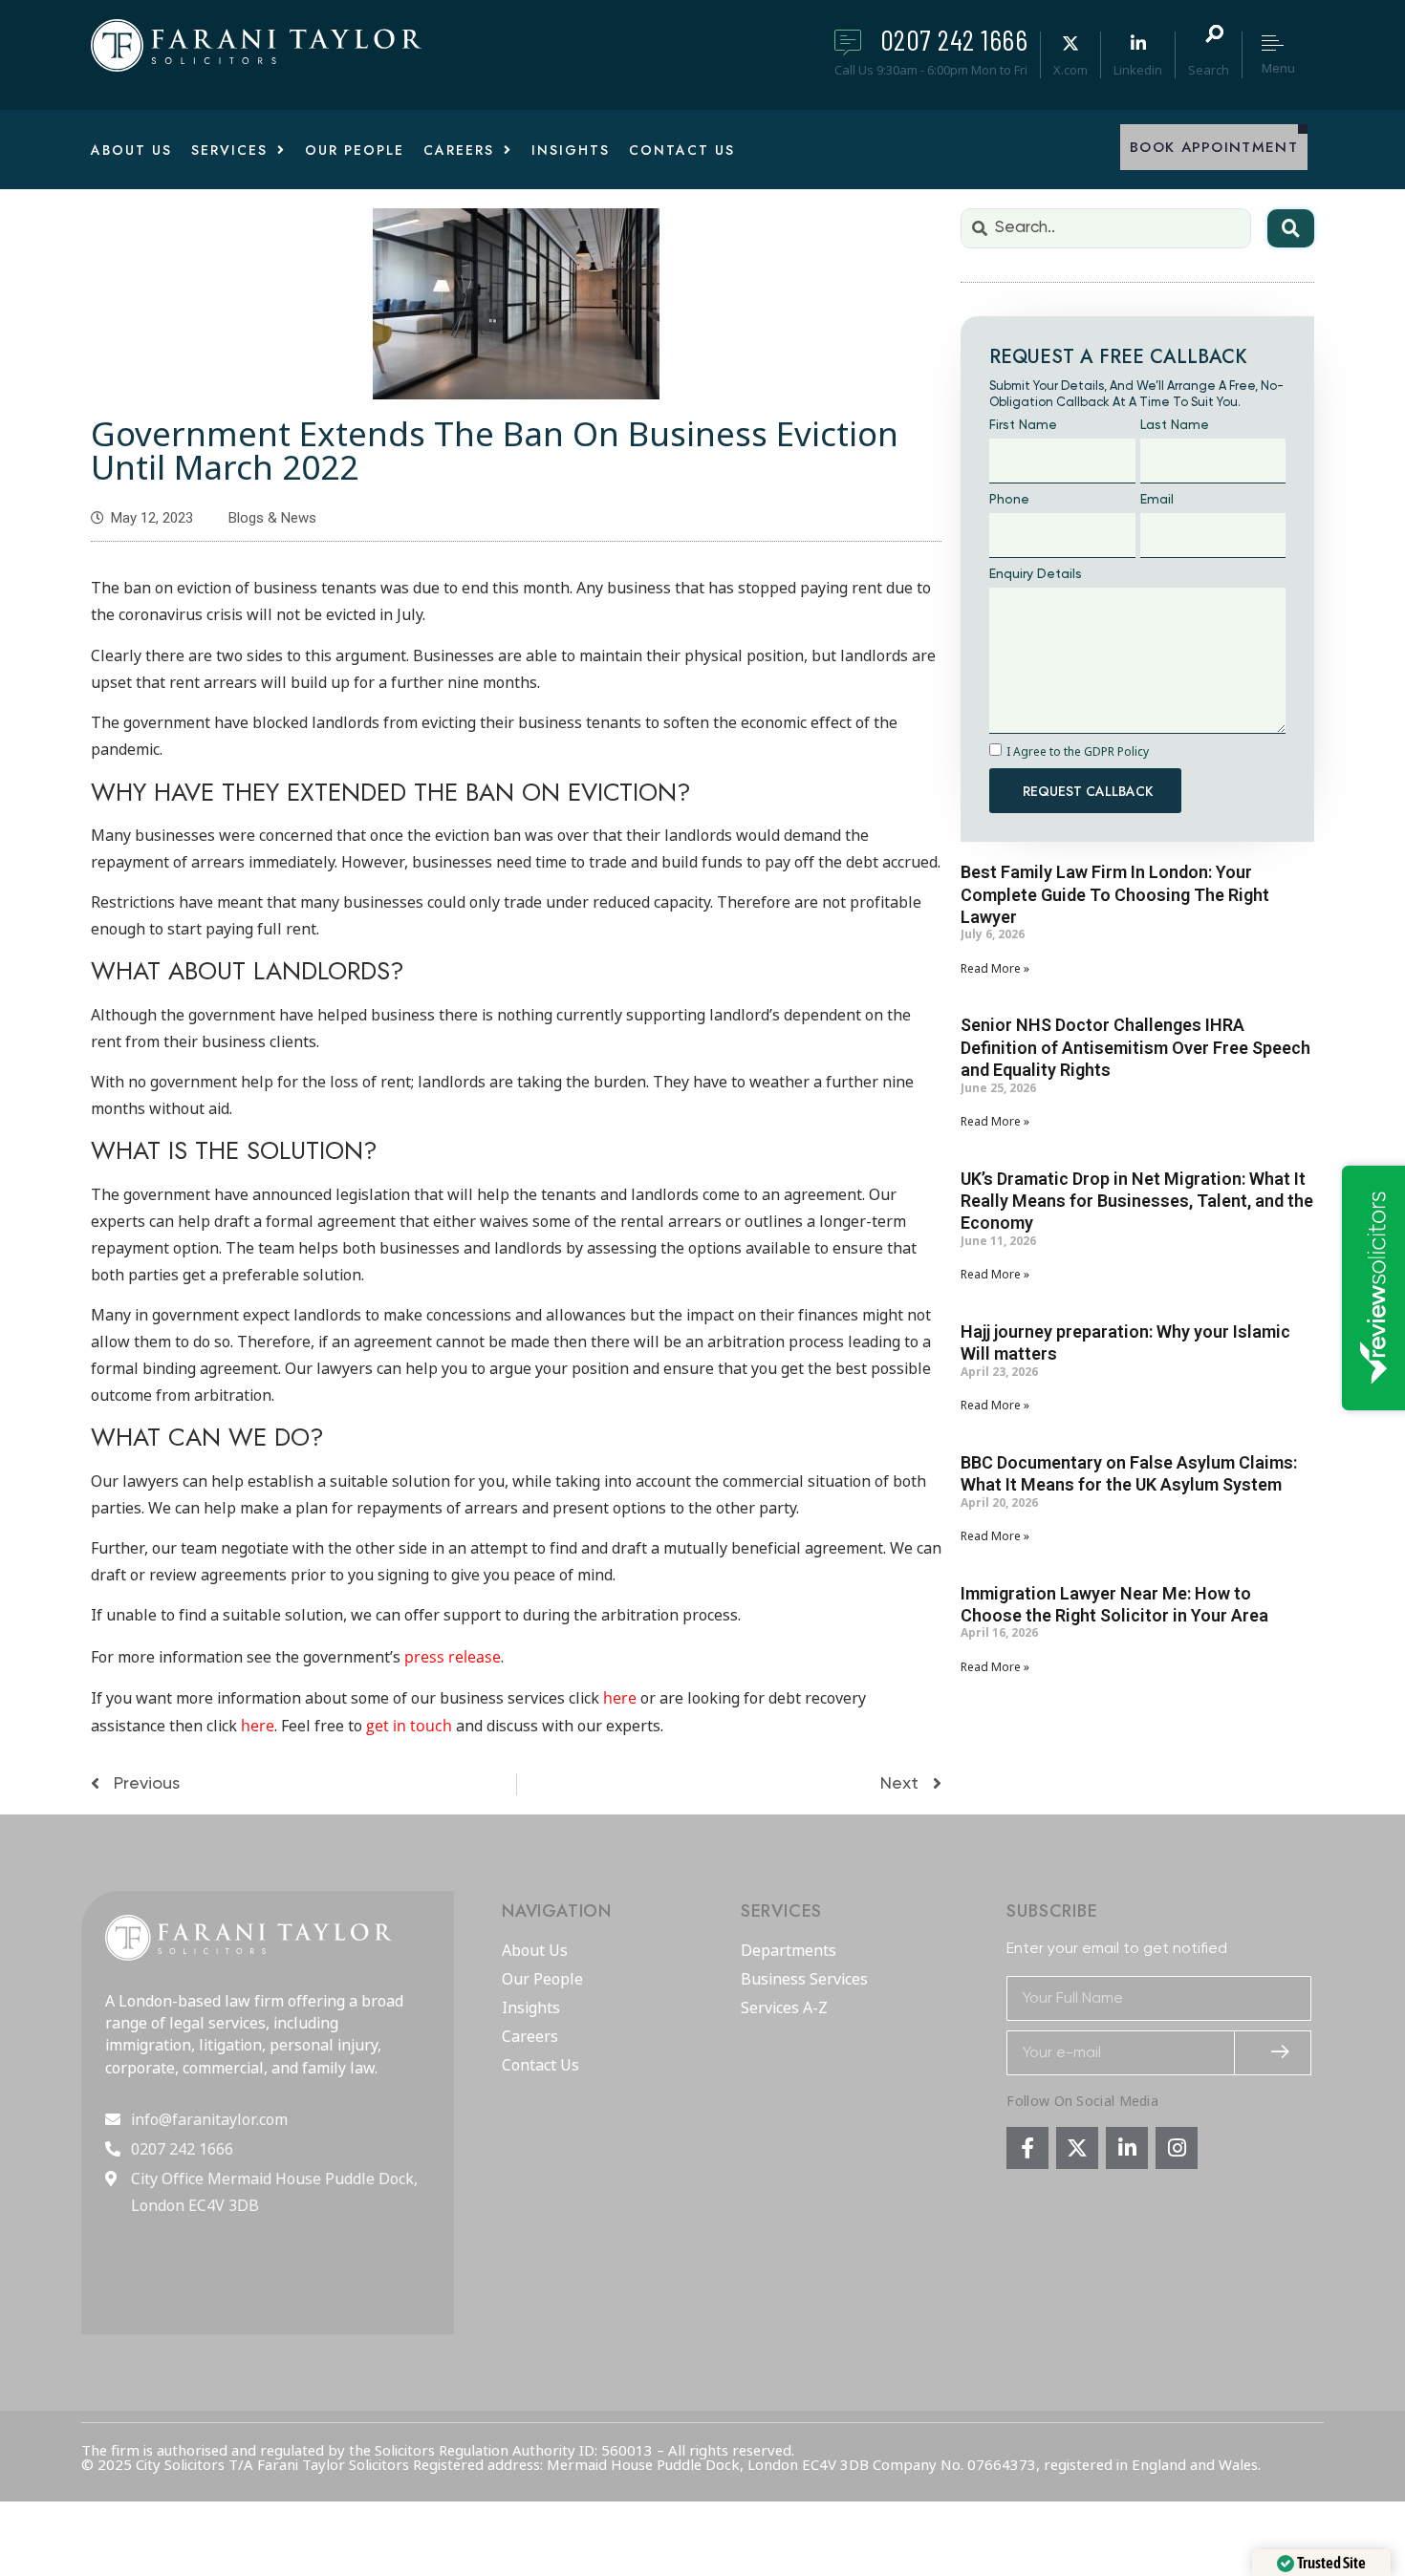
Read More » (995, 969)
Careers (530, 2037)
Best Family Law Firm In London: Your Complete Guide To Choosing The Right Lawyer (1115, 894)
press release (453, 1657)
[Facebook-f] (1027, 2148)
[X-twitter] (1077, 2148)
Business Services (804, 1980)
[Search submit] (1291, 228)
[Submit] (1273, 2053)
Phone (1009, 500)
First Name (1023, 425)
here (620, 1698)
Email (1157, 500)
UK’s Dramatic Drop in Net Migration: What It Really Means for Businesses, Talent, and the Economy (1137, 1201)
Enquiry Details (1036, 574)
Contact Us (540, 2066)
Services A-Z (784, 2008)
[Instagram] (1177, 2148)
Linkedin (1138, 70)
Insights (531, 2008)
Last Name (1175, 425)
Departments (789, 1951)
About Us (535, 1951)
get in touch (409, 1726)
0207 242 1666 (954, 39)
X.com (1070, 70)
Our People (542, 1980)
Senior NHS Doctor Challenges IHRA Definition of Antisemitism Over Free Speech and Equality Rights (1135, 1047)
